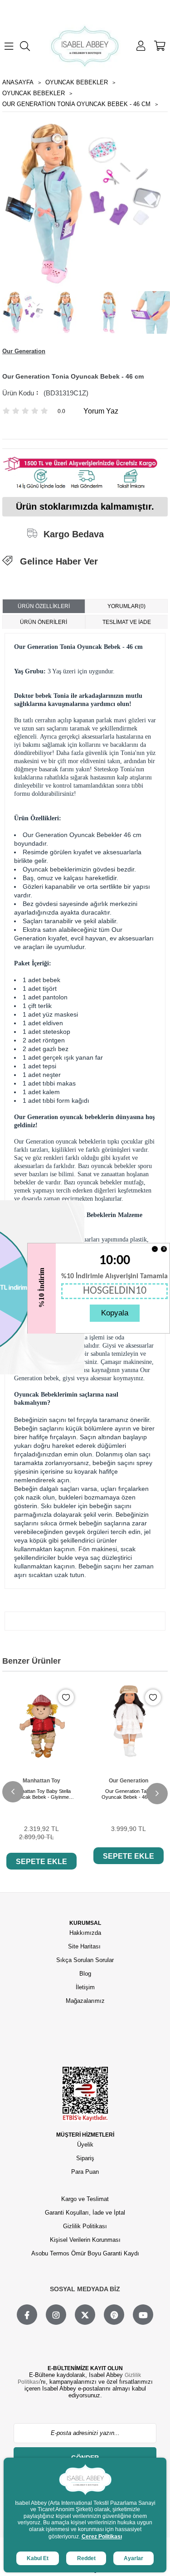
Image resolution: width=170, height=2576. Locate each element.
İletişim (85, 1987)
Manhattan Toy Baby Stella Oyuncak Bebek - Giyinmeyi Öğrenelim (41, 1794)
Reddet (86, 2558)
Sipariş (85, 2158)
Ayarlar (134, 2558)
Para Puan (85, 2172)
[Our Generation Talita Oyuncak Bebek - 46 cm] (129, 1722)
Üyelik (85, 2145)
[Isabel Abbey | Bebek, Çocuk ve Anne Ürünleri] (85, 46)
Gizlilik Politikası (85, 2226)
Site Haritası (85, 1946)
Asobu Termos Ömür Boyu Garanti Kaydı (85, 2253)
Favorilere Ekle (66, 1697)
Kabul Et (38, 2558)
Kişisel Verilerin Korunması (85, 2240)
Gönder (85, 2458)
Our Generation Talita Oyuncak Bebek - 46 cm (129, 1794)
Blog (85, 1974)
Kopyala (115, 1313)
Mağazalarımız (85, 2001)
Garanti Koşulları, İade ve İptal (85, 2213)
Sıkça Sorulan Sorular (85, 1960)
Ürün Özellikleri (44, 606)
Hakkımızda (85, 1933)
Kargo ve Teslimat (85, 2199)
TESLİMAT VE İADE (127, 622)
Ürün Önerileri (44, 622)
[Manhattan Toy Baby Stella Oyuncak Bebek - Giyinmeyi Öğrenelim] (41, 1722)
